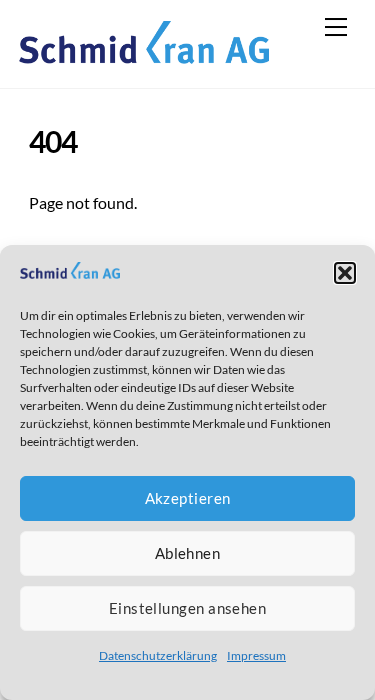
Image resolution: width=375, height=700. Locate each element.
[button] (345, 273)
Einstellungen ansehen (187, 608)
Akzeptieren (188, 498)
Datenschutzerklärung (158, 655)
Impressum (256, 655)
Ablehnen (188, 553)
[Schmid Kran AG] (144, 53)
